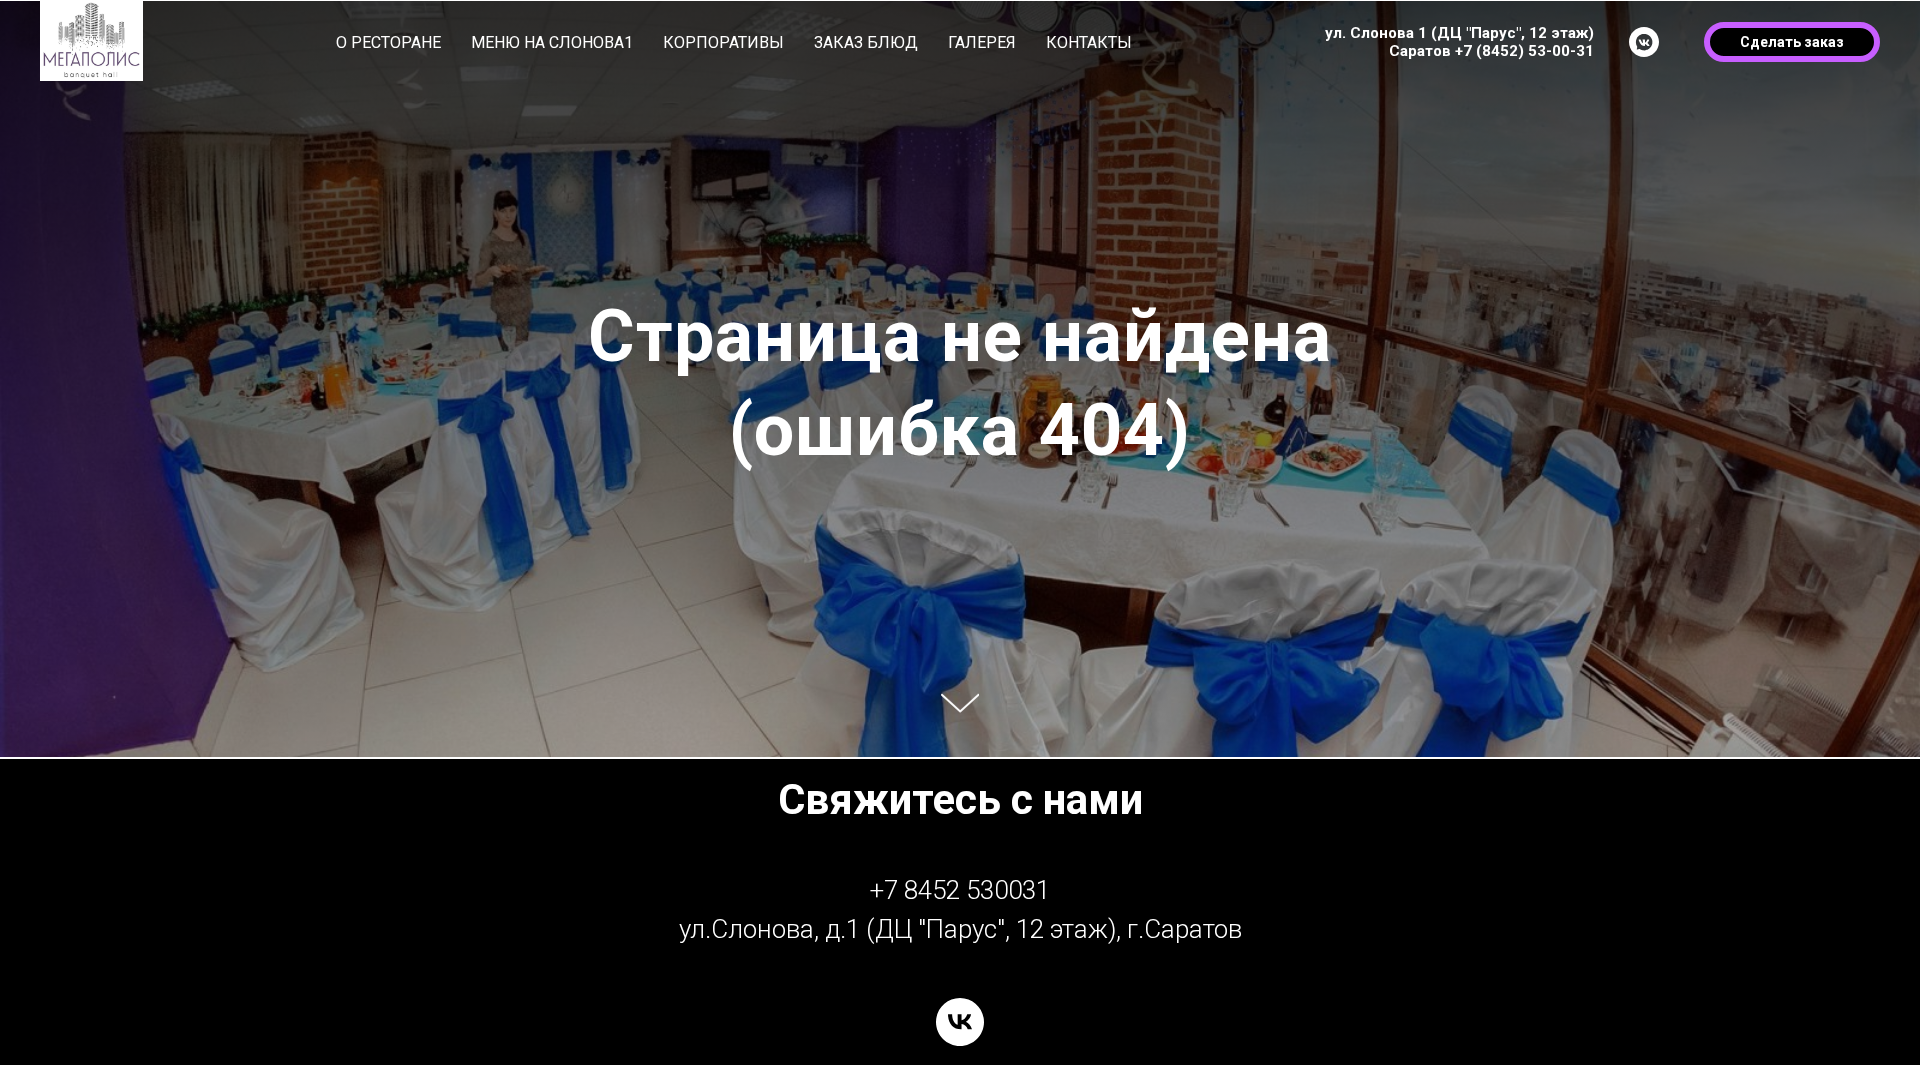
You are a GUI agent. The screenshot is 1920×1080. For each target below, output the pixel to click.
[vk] (960, 1022)
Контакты (1089, 42)
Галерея (982, 42)
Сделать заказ (1792, 42)
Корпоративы (723, 42)
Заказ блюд (866, 42)
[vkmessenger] (1644, 42)
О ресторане (388, 42)
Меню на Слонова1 (552, 42)
